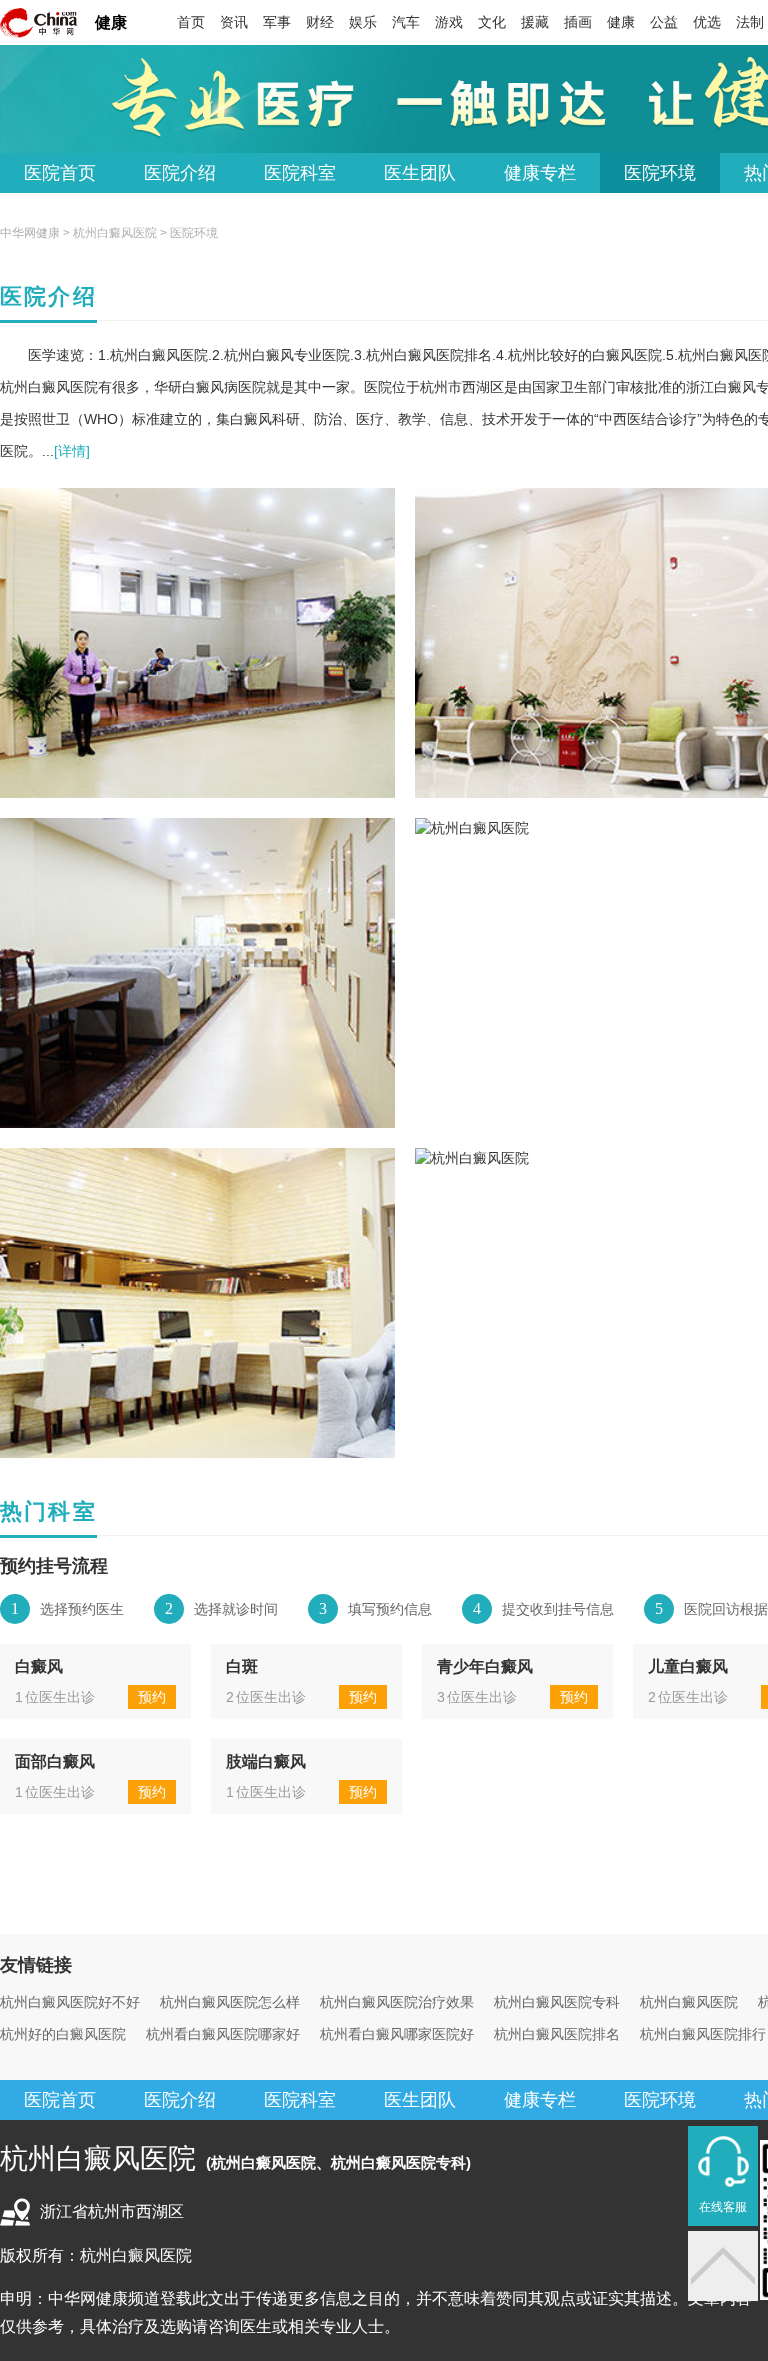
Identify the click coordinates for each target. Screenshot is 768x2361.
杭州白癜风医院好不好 (70, 2002)
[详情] (72, 451)
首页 (191, 22)
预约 (152, 1697)
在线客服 (723, 2207)
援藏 (535, 22)
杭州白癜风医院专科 (557, 2002)
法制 (750, 22)
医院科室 (300, 173)
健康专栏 (540, 173)
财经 (320, 22)
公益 (664, 22)
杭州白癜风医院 (115, 233)
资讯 (234, 22)
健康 (111, 22)
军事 (277, 22)
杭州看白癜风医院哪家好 (223, 2034)
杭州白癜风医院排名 (557, 2034)
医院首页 (60, 173)
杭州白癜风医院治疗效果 (397, 2002)
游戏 (449, 22)
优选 (707, 22)
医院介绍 (180, 173)
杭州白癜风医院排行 (703, 2034)
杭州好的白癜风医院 (63, 2034)
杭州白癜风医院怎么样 (230, 2002)
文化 (492, 22)
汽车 (406, 22)
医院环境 (660, 173)
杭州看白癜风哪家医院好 (397, 2034)
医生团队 (420, 173)
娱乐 (363, 22)
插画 (578, 22)
